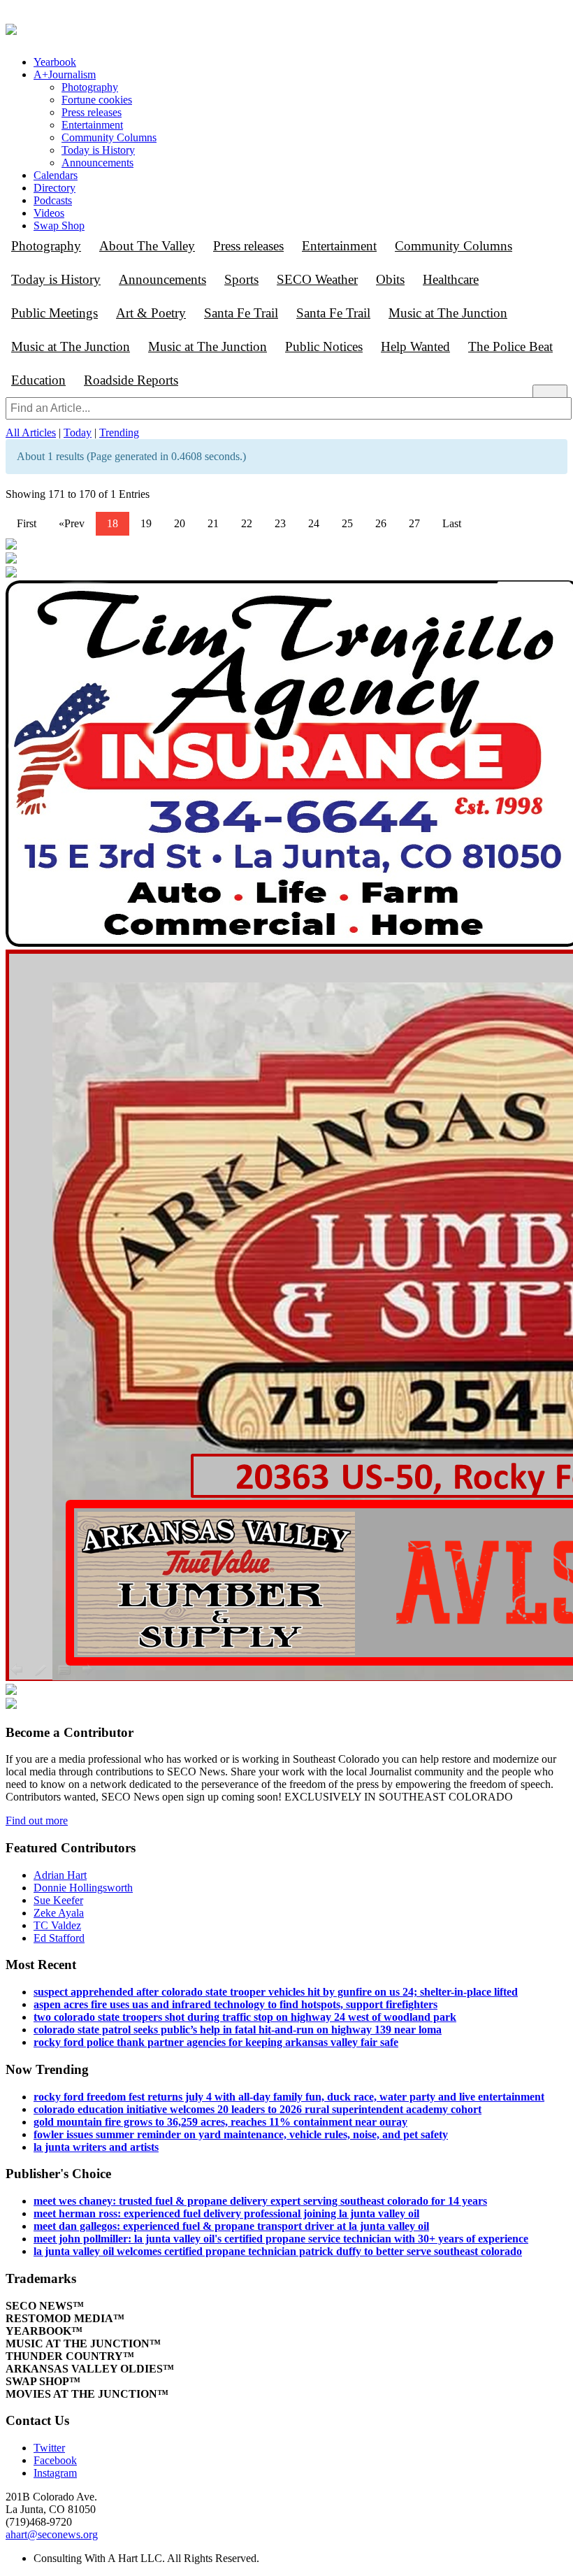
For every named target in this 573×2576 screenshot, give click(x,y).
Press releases (92, 112)
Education (38, 380)
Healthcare (451, 279)
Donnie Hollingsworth (83, 1888)
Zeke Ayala (59, 1913)
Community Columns (109, 137)
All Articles (31, 432)
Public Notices (324, 346)
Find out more (37, 1820)
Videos (49, 213)
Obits (390, 279)
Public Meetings (55, 313)
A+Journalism (65, 74)
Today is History (98, 150)
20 (180, 523)
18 (113, 523)
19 (146, 523)
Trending (119, 432)
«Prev (72, 523)
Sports (241, 279)
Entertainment (92, 125)
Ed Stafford (59, 1938)
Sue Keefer (58, 1900)
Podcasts (53, 200)
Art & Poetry (151, 313)
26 (381, 523)
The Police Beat (510, 346)
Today (78, 432)
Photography (90, 87)
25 (347, 523)
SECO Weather (317, 279)
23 (280, 523)
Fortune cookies (97, 100)
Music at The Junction (448, 313)
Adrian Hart (60, 1875)
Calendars (56, 175)
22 (247, 523)
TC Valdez (57, 1925)
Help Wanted (415, 346)
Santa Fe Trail (241, 313)
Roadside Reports (131, 380)
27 (414, 523)
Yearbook (55, 62)
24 (314, 523)
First (27, 523)
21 (213, 523)
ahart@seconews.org (52, 2534)
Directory (55, 188)
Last (452, 523)
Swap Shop (59, 226)
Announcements (97, 163)
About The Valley (147, 246)
